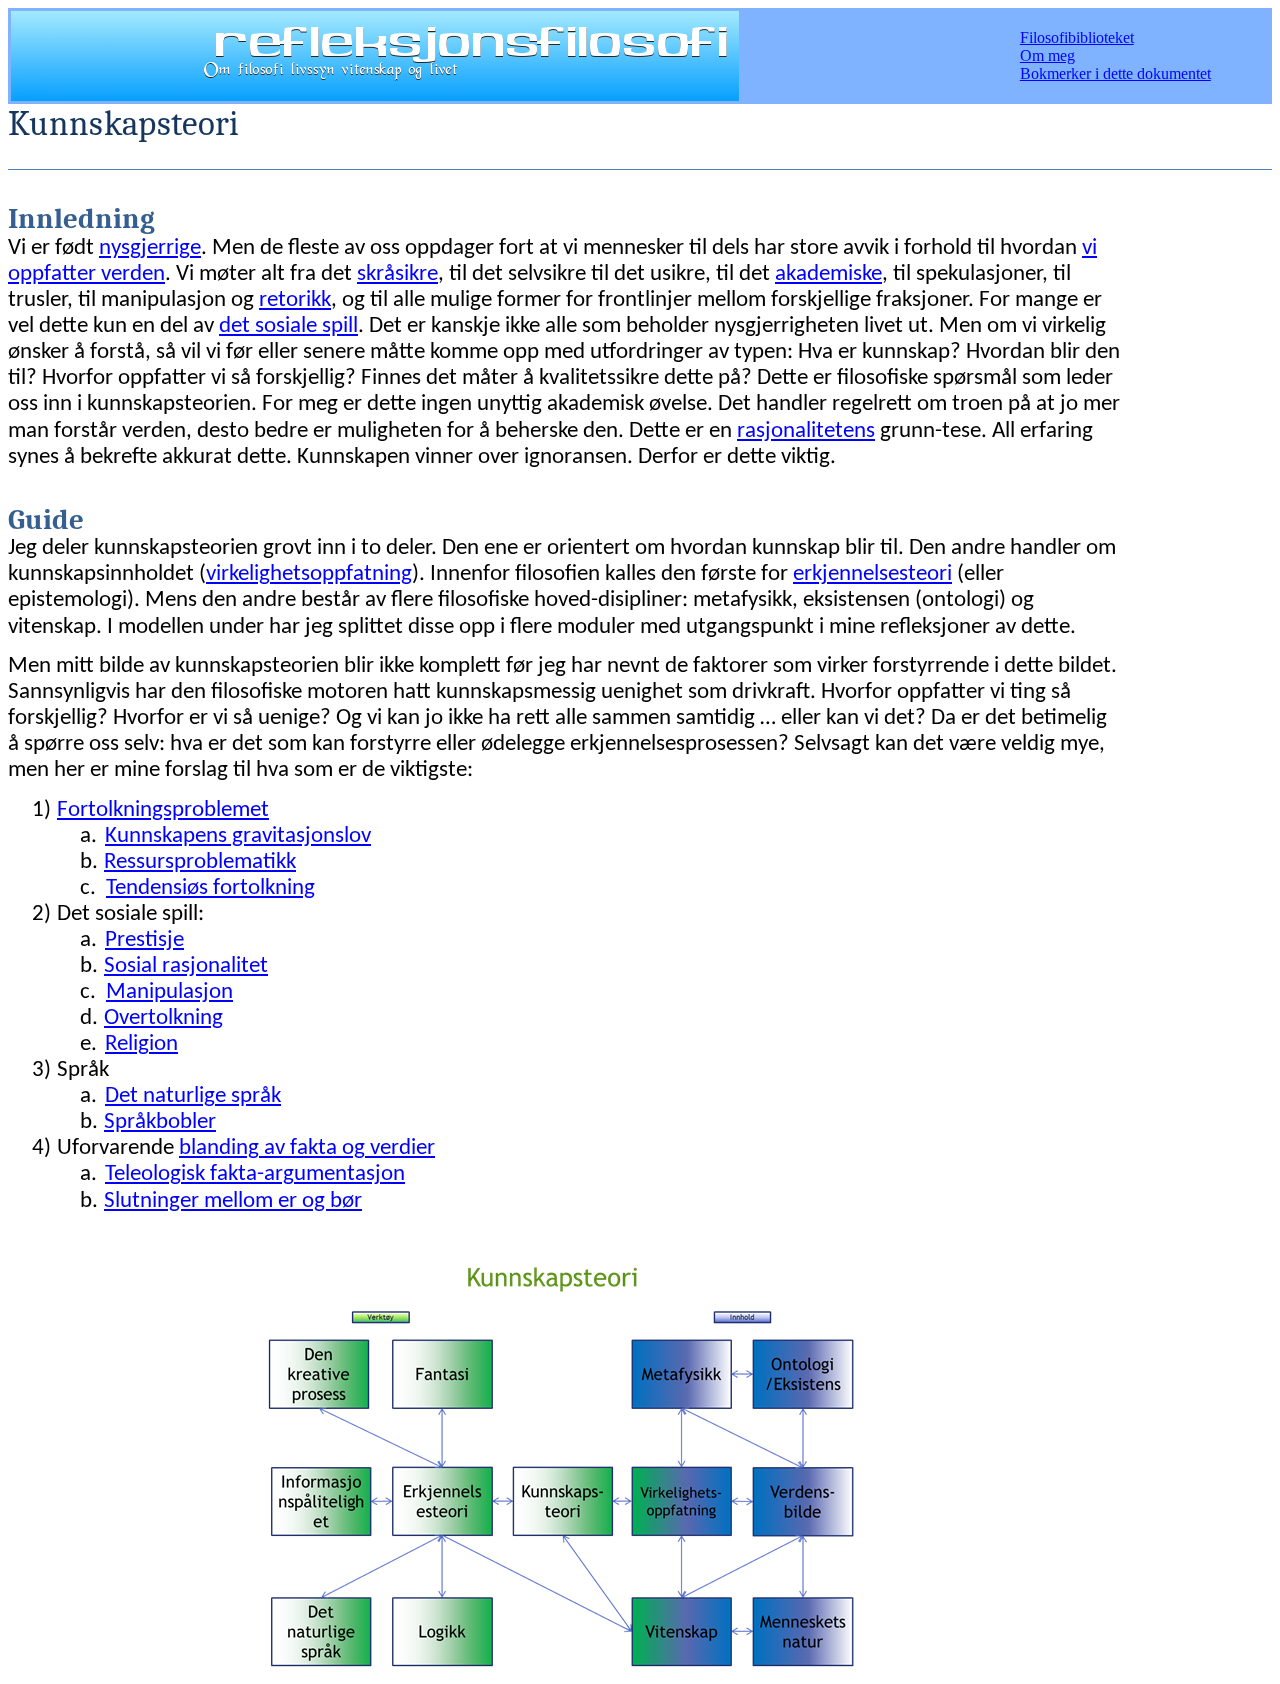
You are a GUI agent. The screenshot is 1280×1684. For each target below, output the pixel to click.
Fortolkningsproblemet (163, 810)
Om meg (1047, 55)
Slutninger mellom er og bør (233, 1201)
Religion (141, 1044)
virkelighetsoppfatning (309, 574)
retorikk (295, 300)
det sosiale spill (288, 326)
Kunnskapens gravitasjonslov (238, 836)
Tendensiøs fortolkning (210, 888)
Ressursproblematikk (200, 862)
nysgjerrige (150, 248)
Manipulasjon (169, 992)
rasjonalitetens (806, 431)
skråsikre (397, 274)
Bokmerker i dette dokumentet (1115, 73)
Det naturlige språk (193, 1096)
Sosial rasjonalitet (186, 966)
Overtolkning (163, 1018)
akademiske (828, 274)
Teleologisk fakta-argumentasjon (255, 1174)
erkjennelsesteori (872, 574)
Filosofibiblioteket (1077, 37)
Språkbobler (160, 1122)
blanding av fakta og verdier (307, 1148)
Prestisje (144, 940)
